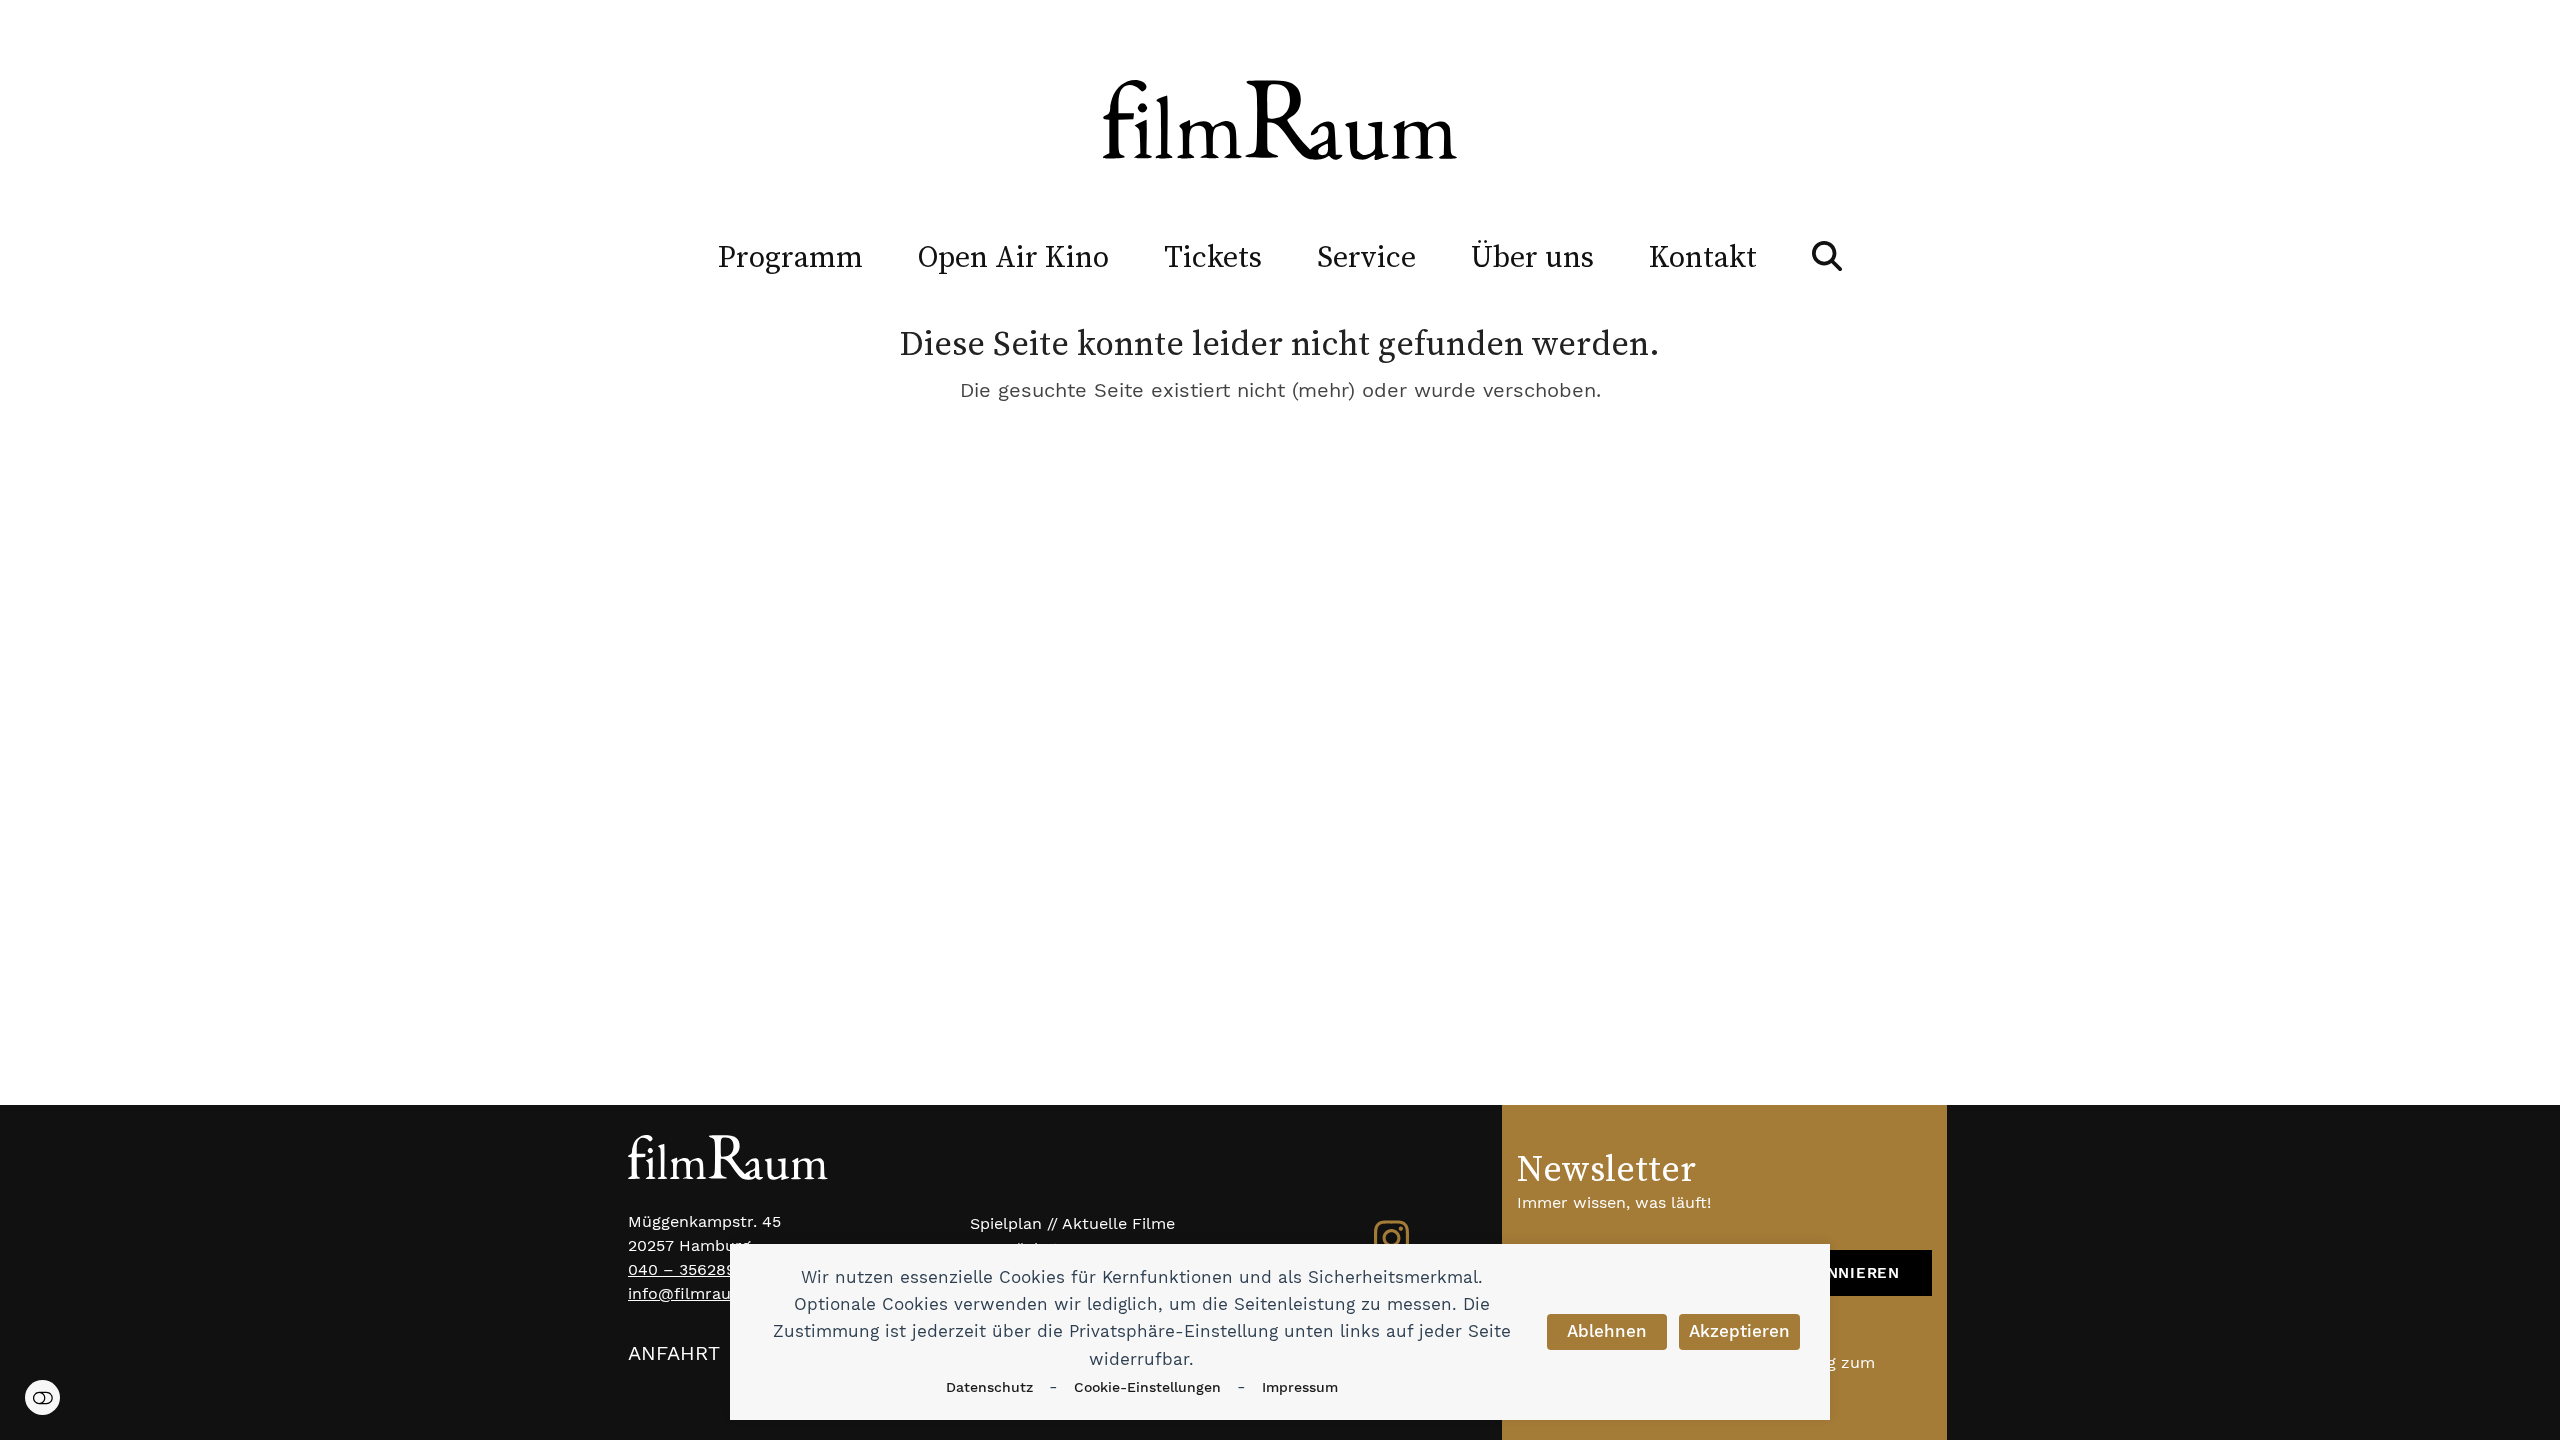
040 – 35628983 (691, 1269)
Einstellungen (42, 1397)
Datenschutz (989, 1387)
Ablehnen (1607, 1331)
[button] (1827, 256)
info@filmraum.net (702, 1293)
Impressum (1300, 1387)
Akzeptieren (1739, 1331)
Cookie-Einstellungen (1147, 1387)
